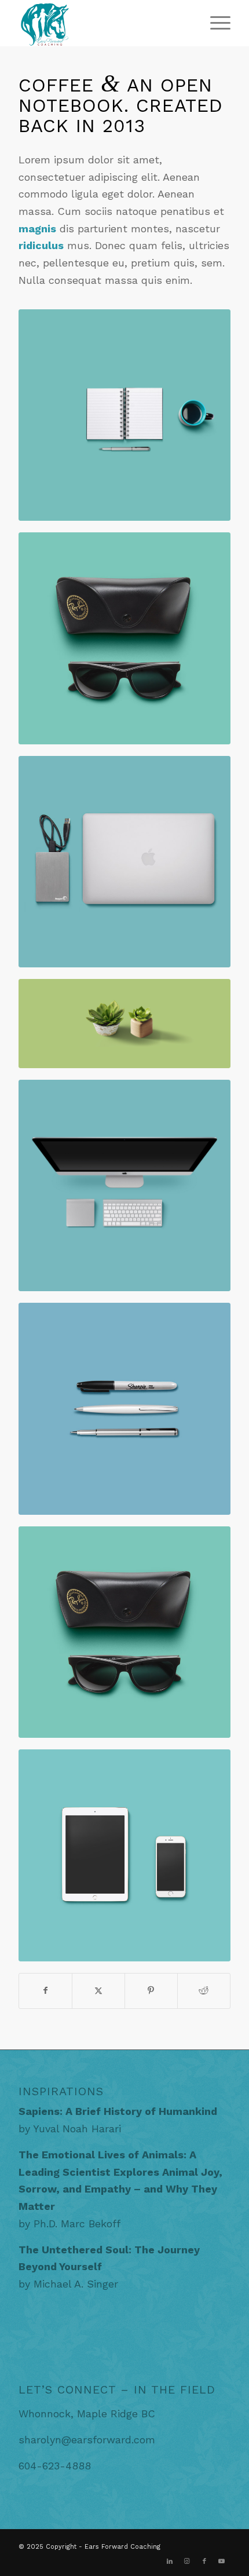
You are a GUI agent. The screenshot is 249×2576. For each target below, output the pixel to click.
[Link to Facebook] (204, 2562)
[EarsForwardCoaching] (103, 23)
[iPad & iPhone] (124, 1855)
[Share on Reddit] (204, 1991)
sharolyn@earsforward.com (87, 2440)
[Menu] (215, 23)
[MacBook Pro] (124, 862)
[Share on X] (98, 1991)
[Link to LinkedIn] (170, 2562)
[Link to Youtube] (222, 2562)
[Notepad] (124, 415)
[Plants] (124, 1024)
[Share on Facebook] (45, 1991)
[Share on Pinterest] (151, 1991)
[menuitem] (215, 23)
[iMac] (124, 1186)
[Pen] (124, 1409)
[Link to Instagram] (187, 2562)
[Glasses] (124, 638)
